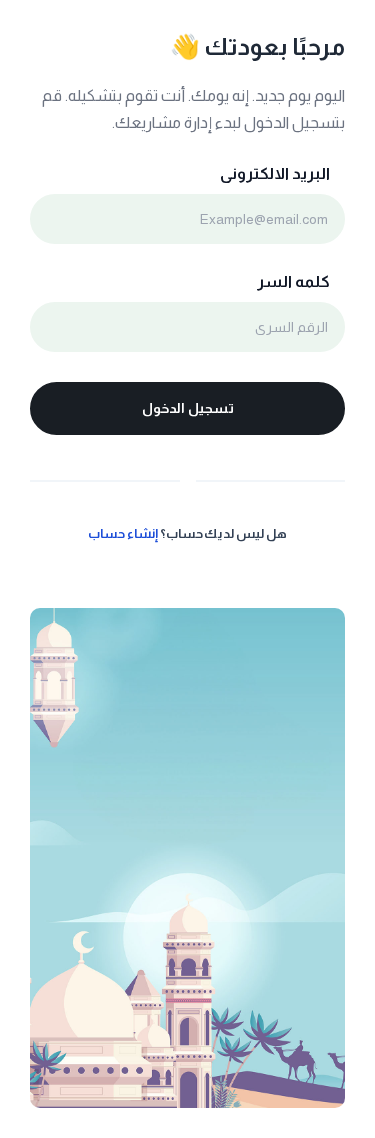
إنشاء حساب (123, 533)
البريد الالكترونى (275, 174)
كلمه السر (293, 282)
